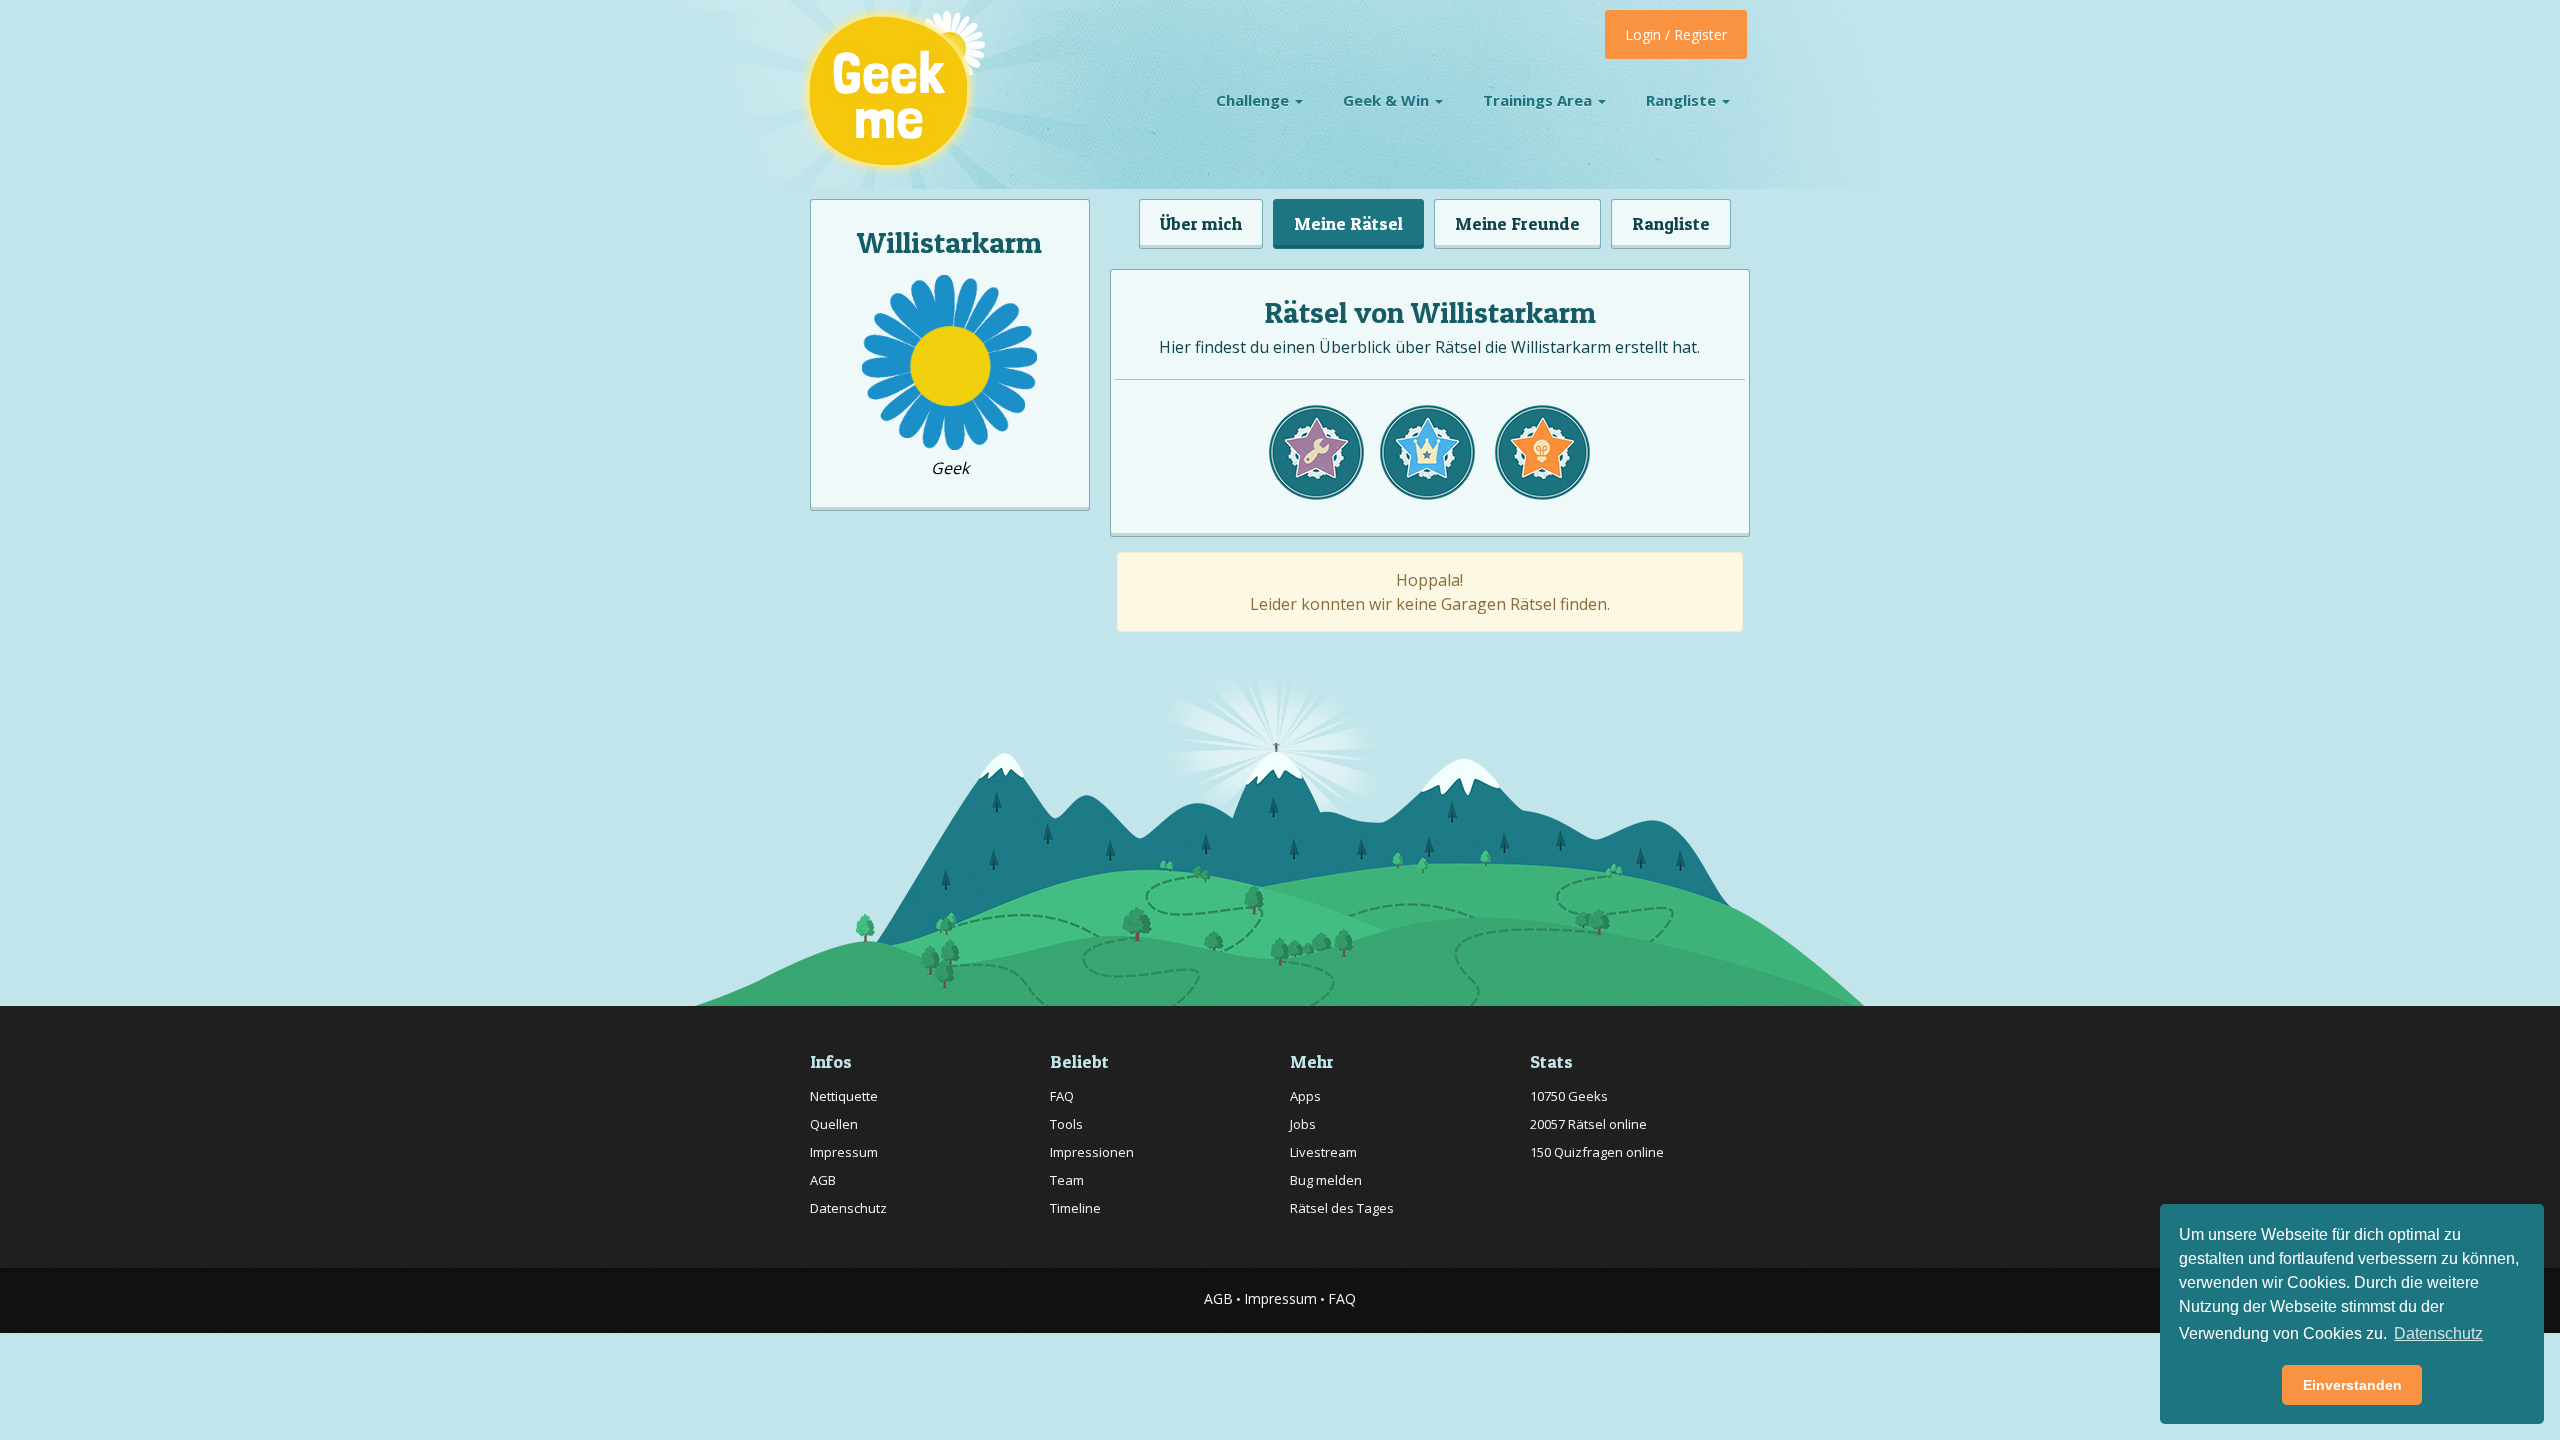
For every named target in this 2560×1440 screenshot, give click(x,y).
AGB (823, 1180)
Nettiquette (844, 1096)
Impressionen (1092, 1152)
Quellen (834, 1124)
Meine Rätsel (1348, 223)
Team (1067, 1180)
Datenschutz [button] (2438, 1333)
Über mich (1201, 223)
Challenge (1254, 100)
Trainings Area (1539, 100)
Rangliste (1683, 100)
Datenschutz (848, 1208)
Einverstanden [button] (2352, 1385)
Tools (1066, 1124)
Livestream (1323, 1152)
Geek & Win (1388, 100)
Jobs (1303, 1124)
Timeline (1075, 1208)
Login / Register (1676, 34)
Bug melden (1326, 1180)
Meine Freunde (1517, 223)
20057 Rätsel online (1588, 1124)
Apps (1305, 1096)
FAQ (1062, 1096)
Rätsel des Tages (1342, 1208)
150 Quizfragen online (1597, 1152)
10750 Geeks (1569, 1096)
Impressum (844, 1152)
